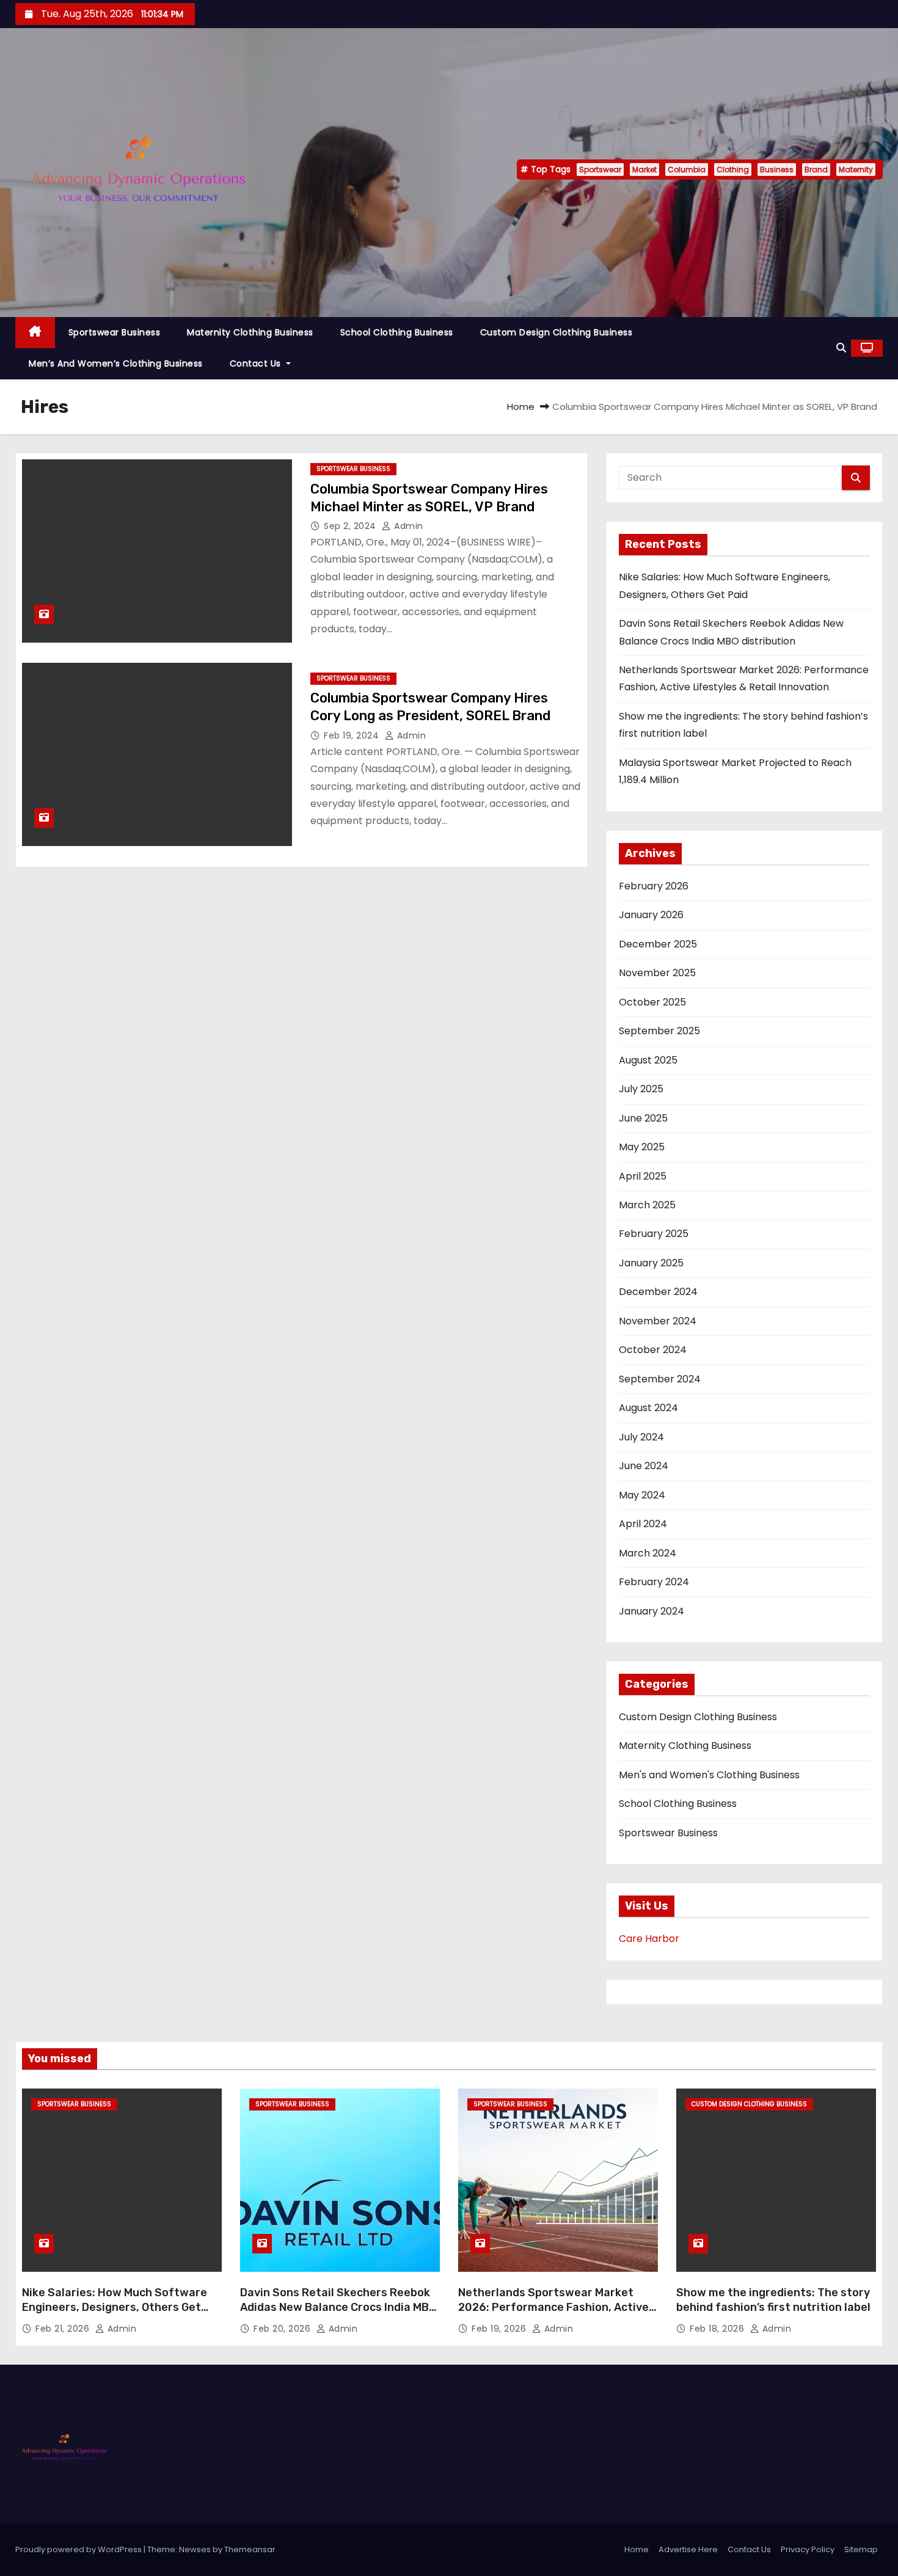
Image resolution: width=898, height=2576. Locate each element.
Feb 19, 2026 (500, 2329)
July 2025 (641, 1089)
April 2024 (643, 1524)
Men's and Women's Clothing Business (709, 1775)
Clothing (733, 170)
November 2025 (657, 973)
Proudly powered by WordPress (79, 2549)
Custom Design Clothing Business (557, 332)
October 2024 (653, 1350)
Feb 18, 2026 (718, 2329)
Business (777, 170)
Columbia (687, 170)
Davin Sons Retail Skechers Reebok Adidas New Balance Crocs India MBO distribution (338, 2307)
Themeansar (250, 2549)
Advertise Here (688, 2549)
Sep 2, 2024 (351, 526)
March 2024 (648, 1553)
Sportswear (600, 170)
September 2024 (660, 1379)
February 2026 (654, 886)
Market (644, 170)
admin (407, 526)
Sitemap (861, 2549)
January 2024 (652, 1611)
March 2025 (647, 1205)
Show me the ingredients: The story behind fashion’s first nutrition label (773, 2300)
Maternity (856, 170)
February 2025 (654, 1234)
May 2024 (642, 1495)
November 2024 (658, 1321)
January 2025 (651, 1263)
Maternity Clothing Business (250, 332)
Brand (816, 170)
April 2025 (643, 1176)
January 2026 (651, 915)
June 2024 (644, 1466)
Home (521, 407)
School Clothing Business (397, 332)
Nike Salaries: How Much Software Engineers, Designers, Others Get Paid (115, 2307)
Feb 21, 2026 (64, 2329)
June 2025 (643, 1118)
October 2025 (652, 1002)
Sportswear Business (115, 332)
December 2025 (658, 944)
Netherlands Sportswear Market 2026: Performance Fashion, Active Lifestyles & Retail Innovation (553, 2307)
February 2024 (654, 1582)
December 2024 (658, 1292)
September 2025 (659, 1031)
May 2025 (642, 1147)
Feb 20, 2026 (283, 2329)
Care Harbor (649, 1939)
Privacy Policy (808, 2549)
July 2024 (641, 1437)
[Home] (35, 333)
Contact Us (257, 363)
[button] (841, 348)
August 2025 (648, 1060)
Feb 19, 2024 (353, 735)
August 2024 (648, 1408)
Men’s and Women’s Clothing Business (116, 363)
